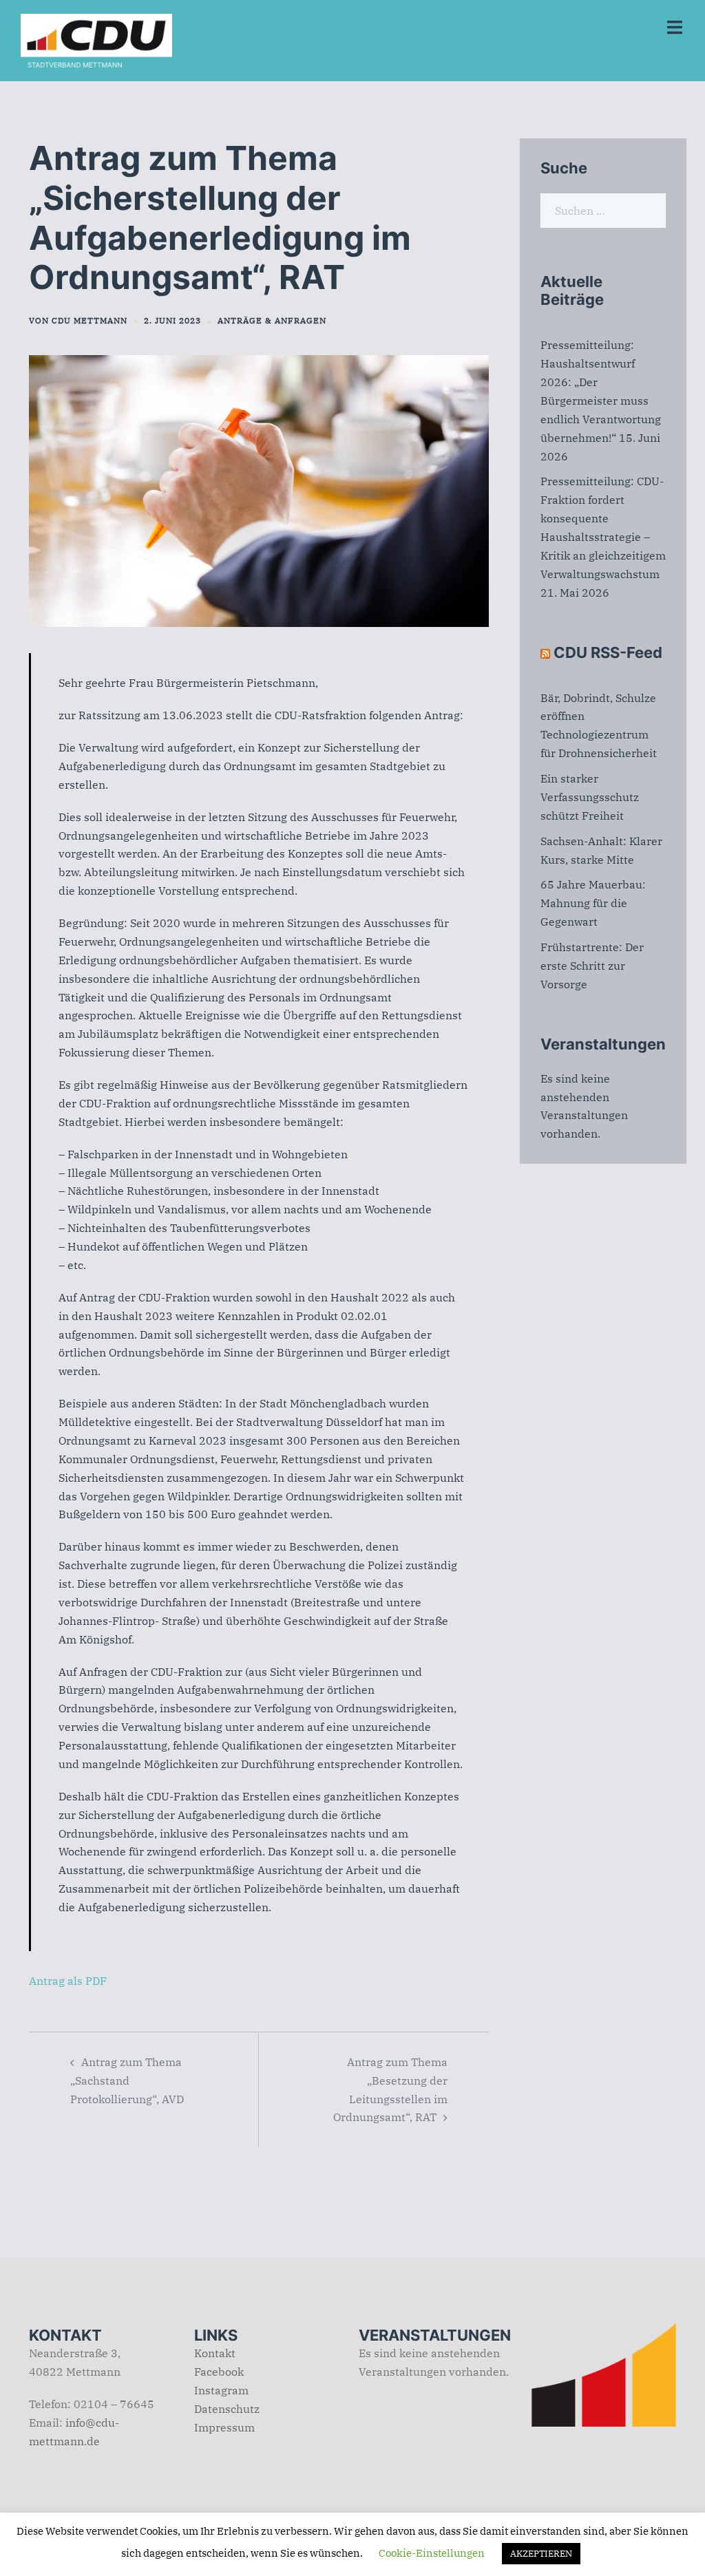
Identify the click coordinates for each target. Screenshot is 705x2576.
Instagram (221, 2390)
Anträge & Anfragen (272, 320)
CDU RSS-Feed (608, 652)
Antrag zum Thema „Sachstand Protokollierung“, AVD (127, 2080)
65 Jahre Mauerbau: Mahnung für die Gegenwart (593, 903)
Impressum (224, 2427)
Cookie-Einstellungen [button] (432, 2553)
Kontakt (215, 2353)
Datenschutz (227, 2409)
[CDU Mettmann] (96, 39)
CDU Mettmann (90, 320)
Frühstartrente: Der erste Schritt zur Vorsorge (592, 966)
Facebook (219, 2372)
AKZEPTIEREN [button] (541, 2554)
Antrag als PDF (68, 1981)
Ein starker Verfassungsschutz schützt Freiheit (590, 797)
